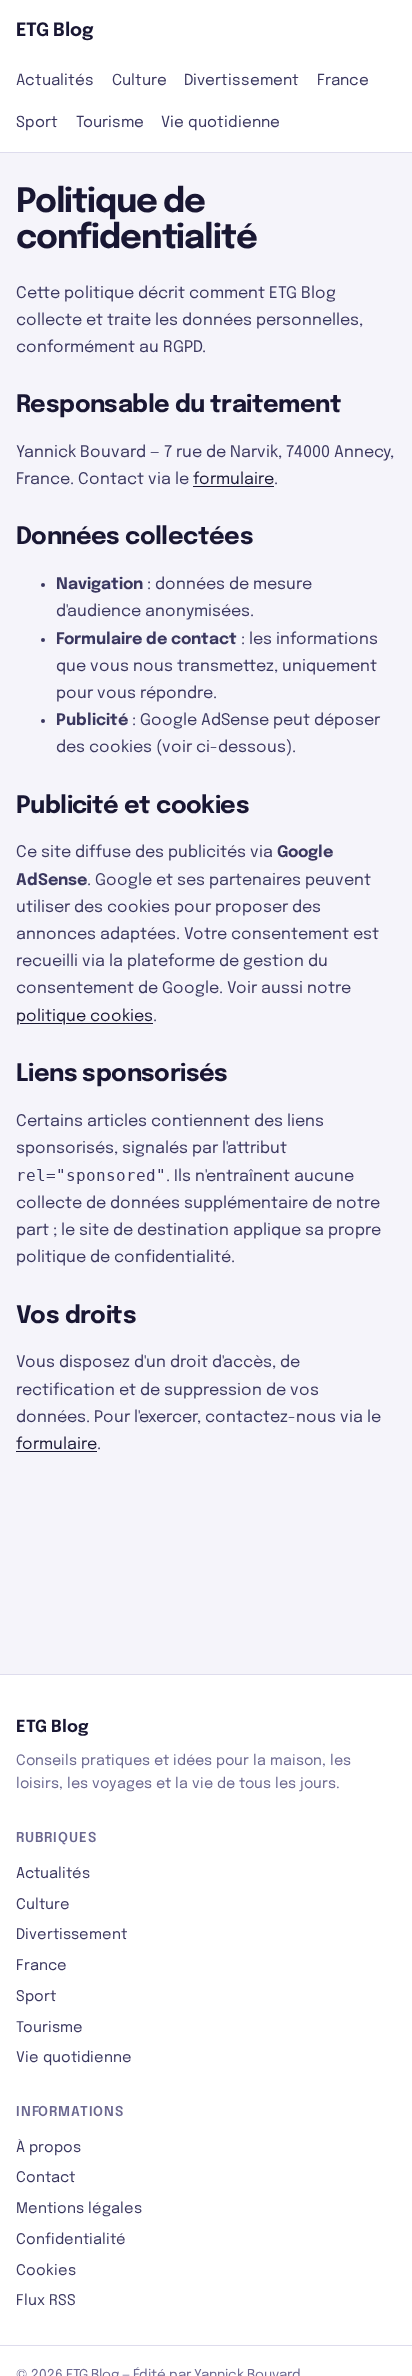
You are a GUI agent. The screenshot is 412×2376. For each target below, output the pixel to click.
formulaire (233, 479)
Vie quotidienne (220, 123)
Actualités (55, 81)
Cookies (46, 2270)
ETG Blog (55, 30)
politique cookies (84, 1016)
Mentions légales (79, 2208)
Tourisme (110, 123)
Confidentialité (71, 2239)
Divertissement (241, 81)
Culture (139, 81)
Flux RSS (46, 2300)
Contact (45, 2177)
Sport (37, 123)
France (343, 81)
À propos (48, 2147)
